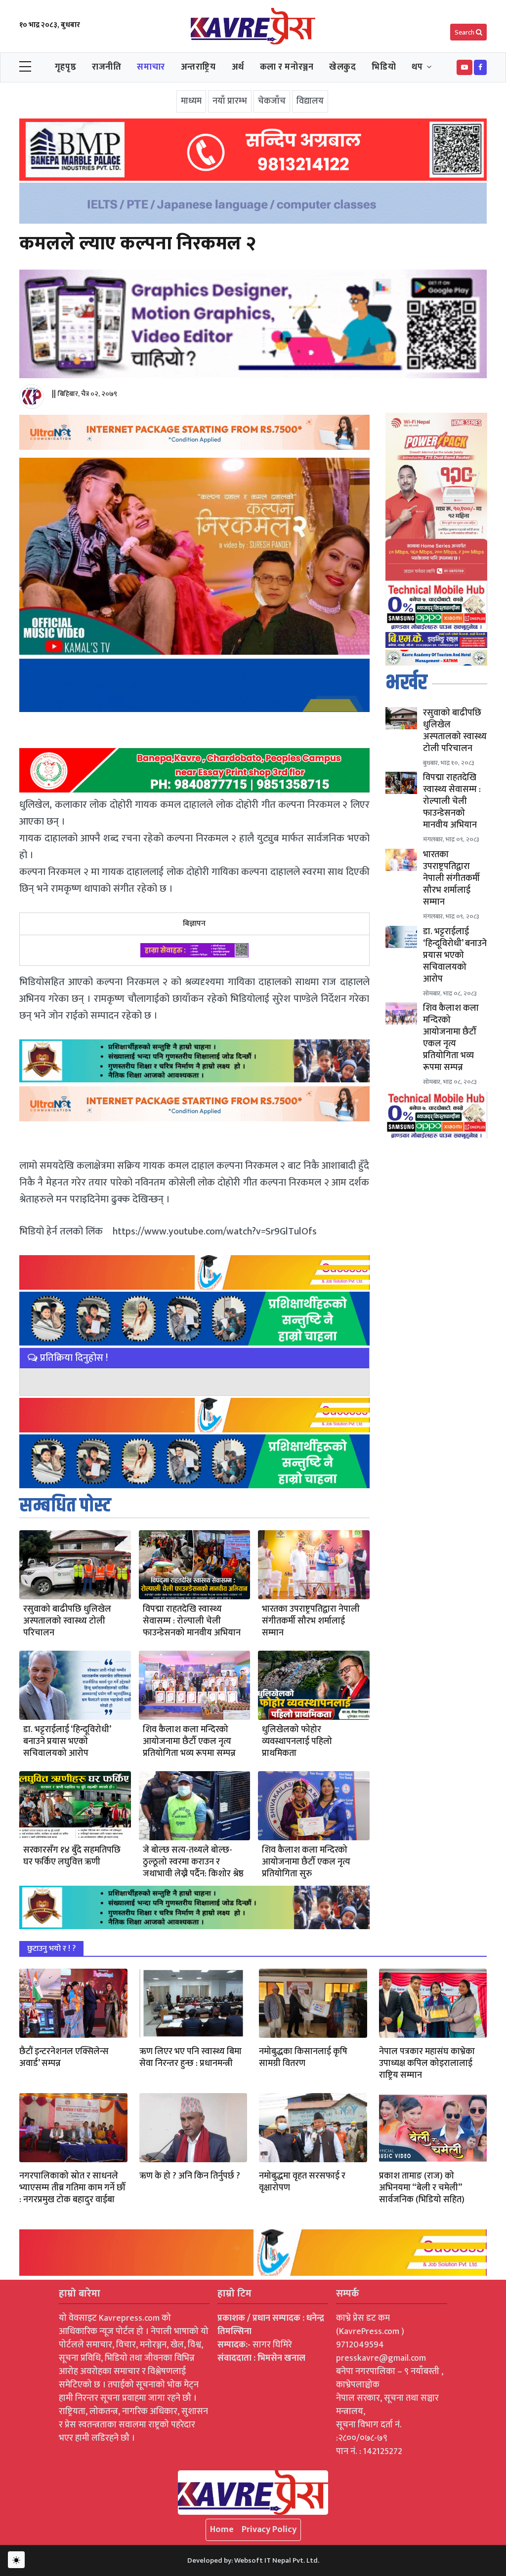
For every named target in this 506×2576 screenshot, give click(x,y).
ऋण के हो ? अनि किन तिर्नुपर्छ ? (190, 2176)
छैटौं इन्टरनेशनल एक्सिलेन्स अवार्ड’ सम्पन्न (64, 2058)
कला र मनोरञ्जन (287, 67)
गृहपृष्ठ (65, 67)
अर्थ (238, 67)
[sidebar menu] (25, 67)
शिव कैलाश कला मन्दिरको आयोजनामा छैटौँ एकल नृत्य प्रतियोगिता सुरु (306, 1862)
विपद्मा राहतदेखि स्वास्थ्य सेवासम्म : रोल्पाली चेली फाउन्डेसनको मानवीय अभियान (192, 1621)
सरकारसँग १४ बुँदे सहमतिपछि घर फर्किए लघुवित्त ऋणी (72, 1856)
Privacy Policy (269, 2530)
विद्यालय (310, 101)
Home (222, 2530)
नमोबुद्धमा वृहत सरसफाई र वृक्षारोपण (302, 2182)
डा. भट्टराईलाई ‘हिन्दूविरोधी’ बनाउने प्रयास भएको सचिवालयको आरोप (67, 1742)
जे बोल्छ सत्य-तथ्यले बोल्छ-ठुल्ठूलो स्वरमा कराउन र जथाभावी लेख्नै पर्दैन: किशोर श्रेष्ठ (193, 1862)
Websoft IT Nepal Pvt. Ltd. (277, 2560)
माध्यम (191, 101)
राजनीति (106, 67)
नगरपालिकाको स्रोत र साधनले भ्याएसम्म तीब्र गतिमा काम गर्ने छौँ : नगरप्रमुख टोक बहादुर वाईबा (72, 2188)
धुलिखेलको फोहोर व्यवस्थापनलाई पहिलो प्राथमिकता (297, 1742)
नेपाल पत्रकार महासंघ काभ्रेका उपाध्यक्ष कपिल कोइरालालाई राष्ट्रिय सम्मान (427, 2063)
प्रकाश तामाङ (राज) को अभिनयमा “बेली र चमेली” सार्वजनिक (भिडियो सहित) (422, 2188)
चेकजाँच (272, 101)
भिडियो (384, 67)
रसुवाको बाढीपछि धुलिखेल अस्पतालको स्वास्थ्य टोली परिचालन (67, 1621)
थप (417, 67)
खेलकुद (342, 67)
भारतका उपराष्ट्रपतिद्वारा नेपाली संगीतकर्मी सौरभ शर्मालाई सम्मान (311, 1621)
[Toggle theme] (16, 2560)
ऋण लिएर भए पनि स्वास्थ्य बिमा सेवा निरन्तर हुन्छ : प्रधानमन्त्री (190, 2058)
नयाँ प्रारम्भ (230, 101)
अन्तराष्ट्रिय (198, 67)
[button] (464, 67)
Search (465, 32)
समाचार (151, 67)
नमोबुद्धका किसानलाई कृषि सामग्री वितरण (303, 2058)
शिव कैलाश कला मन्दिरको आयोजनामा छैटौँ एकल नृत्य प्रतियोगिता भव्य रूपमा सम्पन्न (189, 1742)
